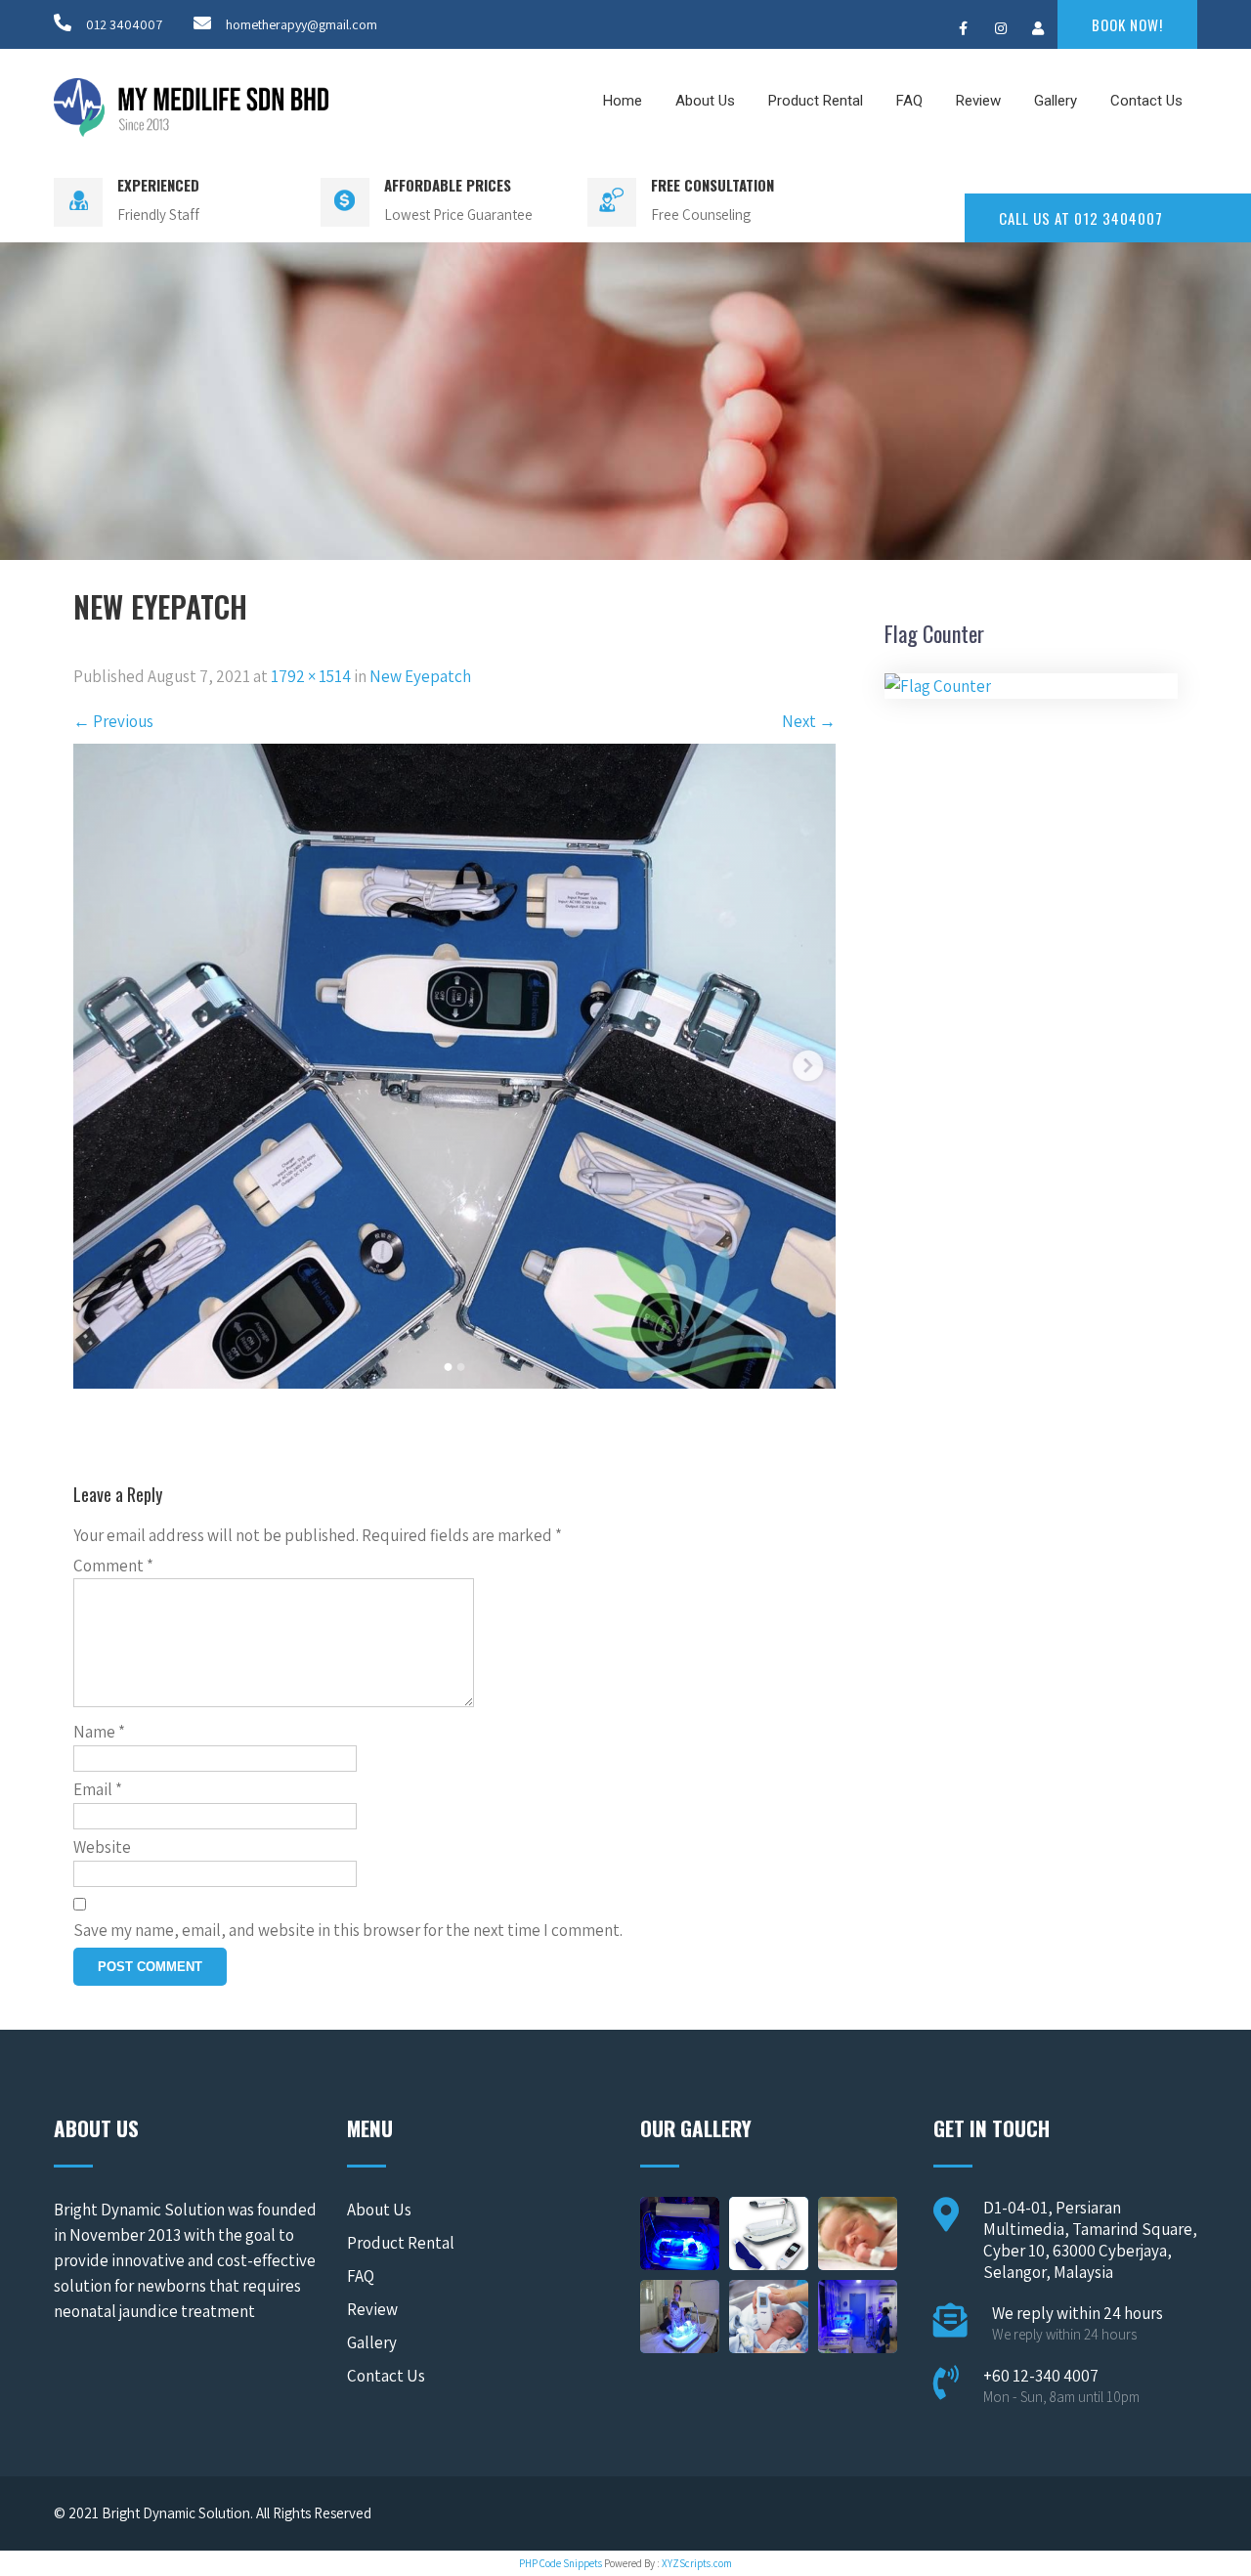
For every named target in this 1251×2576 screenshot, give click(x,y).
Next (809, 721)
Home (623, 101)
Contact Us (1146, 101)
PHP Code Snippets (561, 2563)
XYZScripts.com (697, 2563)
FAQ (909, 101)
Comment (113, 1566)
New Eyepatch (420, 676)
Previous (113, 721)
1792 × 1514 (311, 676)
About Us (705, 101)
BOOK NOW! (1127, 24)
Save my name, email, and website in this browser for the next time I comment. (348, 1930)
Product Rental (816, 101)
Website (102, 1847)
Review (978, 101)
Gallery (1056, 101)
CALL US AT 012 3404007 (1081, 218)
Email (98, 1789)
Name (99, 1732)
